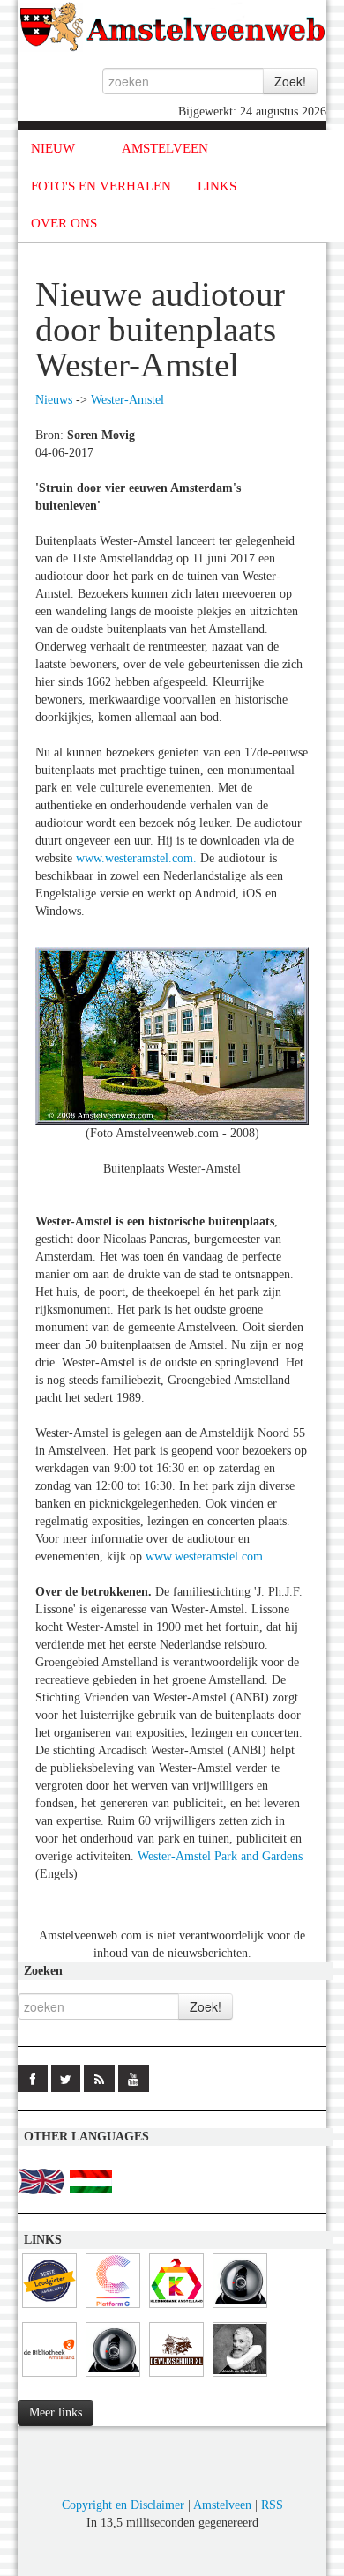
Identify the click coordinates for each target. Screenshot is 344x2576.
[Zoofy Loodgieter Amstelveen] (49, 2308)
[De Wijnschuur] (176, 2377)
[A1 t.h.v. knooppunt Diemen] (240, 2308)
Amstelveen (222, 2505)
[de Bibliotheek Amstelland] (49, 2377)
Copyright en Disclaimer (123, 2505)
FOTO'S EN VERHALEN (101, 186)
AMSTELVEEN (165, 148)
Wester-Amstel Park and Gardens (220, 1856)
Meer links (56, 2412)
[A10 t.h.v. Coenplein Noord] (113, 2377)
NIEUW (53, 148)
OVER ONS (64, 223)
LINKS (217, 186)
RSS (272, 2505)
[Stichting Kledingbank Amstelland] (176, 2308)
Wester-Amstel (127, 400)
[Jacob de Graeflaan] (240, 2377)
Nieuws (54, 400)
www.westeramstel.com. (136, 858)
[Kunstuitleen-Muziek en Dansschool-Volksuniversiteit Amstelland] (113, 2308)
